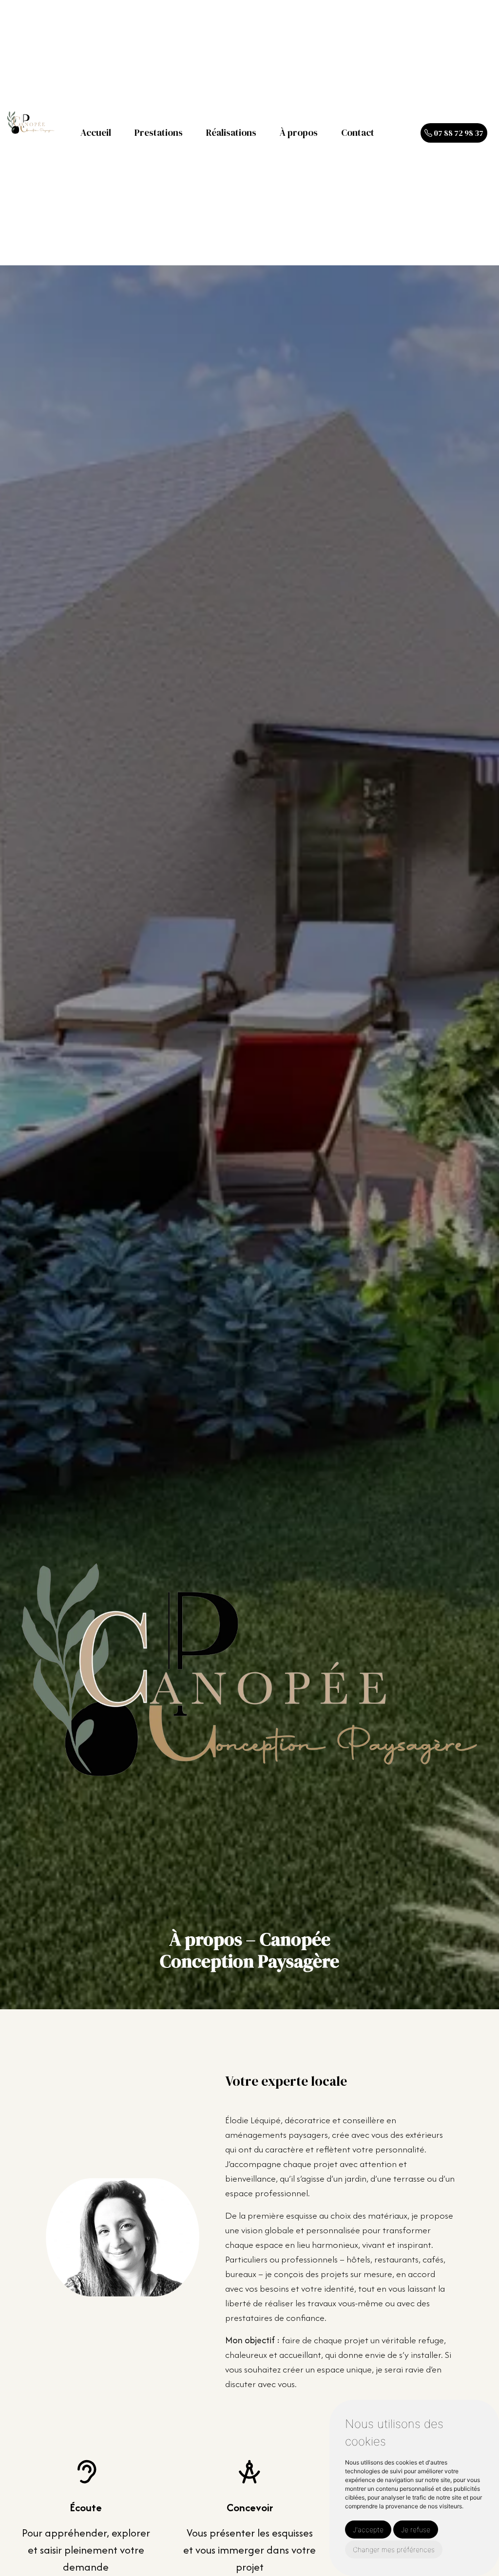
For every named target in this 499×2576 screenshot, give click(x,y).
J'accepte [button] (368, 2530)
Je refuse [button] (416, 2530)
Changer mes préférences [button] (394, 2549)
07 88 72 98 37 (458, 133)
